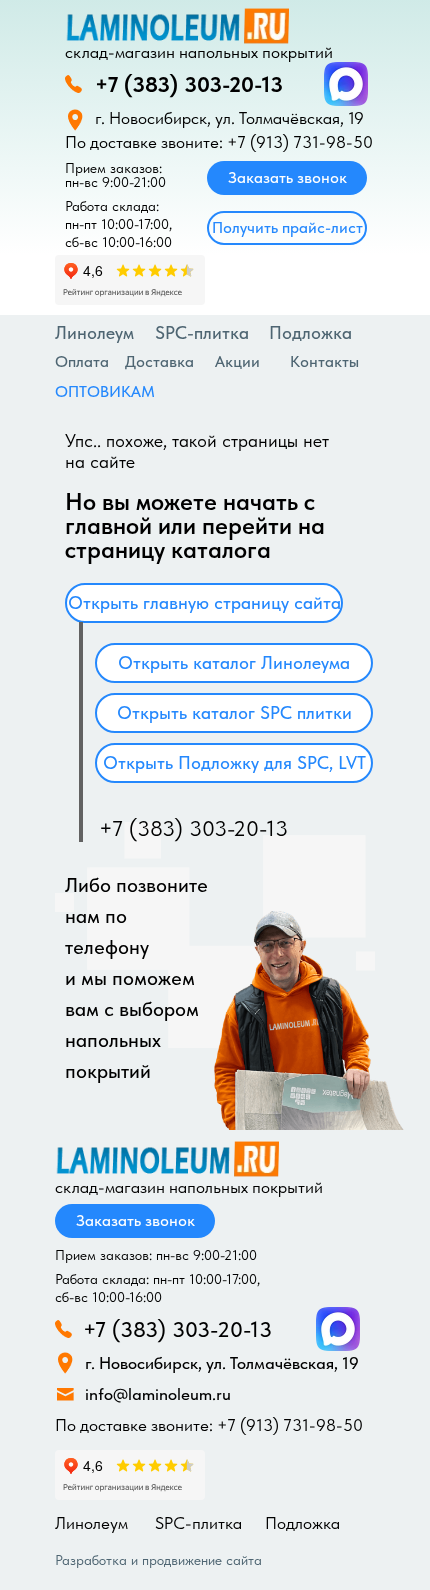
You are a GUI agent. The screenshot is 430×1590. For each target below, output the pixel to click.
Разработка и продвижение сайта (158, 1560)
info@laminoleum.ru (158, 1394)
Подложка (302, 1523)
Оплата (82, 361)
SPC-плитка (202, 332)
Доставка (159, 361)
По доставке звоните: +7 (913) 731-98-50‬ (219, 142)
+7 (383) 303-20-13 (189, 84)
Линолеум (94, 332)
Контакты (324, 361)
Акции (237, 361)
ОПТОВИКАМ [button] (105, 391)
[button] (287, 228)
